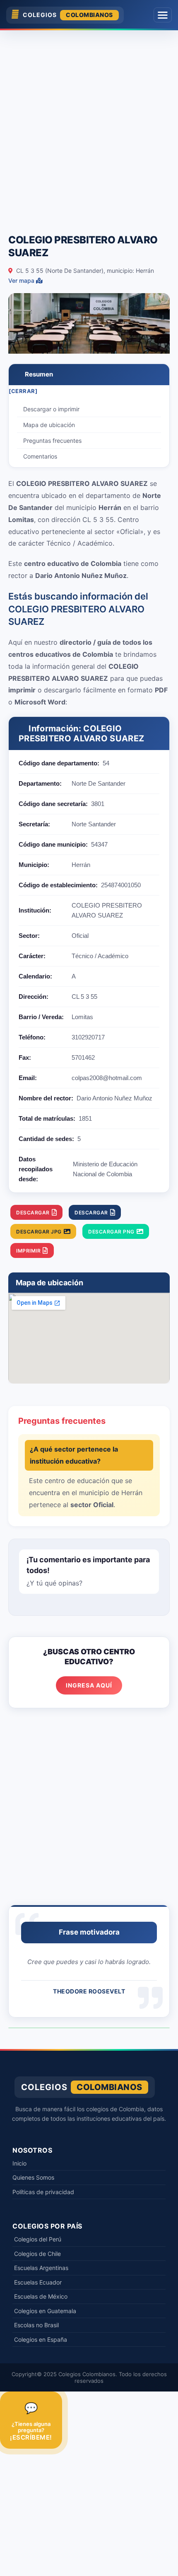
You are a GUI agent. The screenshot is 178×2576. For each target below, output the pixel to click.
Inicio (19, 2163)
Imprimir (28, 1251)
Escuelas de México (41, 2296)
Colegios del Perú (38, 2239)
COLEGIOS (68, 15)
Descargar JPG (39, 1232)
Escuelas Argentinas (41, 2268)
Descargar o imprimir (51, 409)
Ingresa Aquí (89, 1685)
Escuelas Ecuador (38, 2282)
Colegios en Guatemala (45, 2311)
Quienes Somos (33, 2177)
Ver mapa (22, 280)
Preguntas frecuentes (52, 441)
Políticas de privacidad (43, 2192)
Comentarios (40, 456)
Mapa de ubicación (49, 425)
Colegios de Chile (37, 2254)
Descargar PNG (111, 1232)
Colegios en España (41, 2339)
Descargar (33, 1213)
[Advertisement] (89, 128)
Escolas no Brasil (36, 2325)
